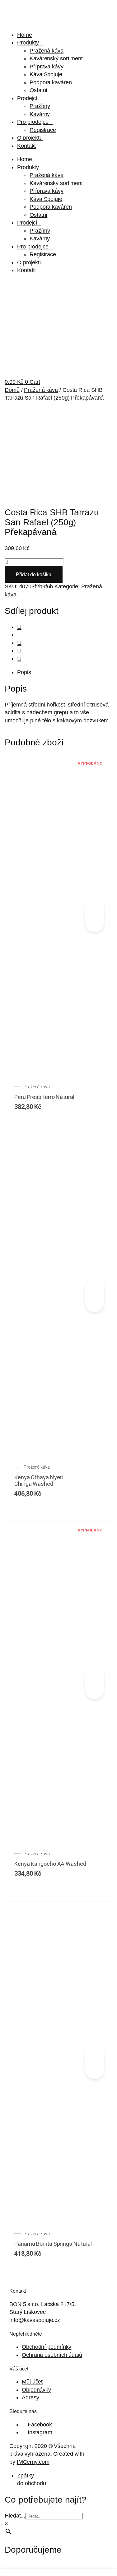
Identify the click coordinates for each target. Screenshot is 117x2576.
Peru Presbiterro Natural (44, 1097)
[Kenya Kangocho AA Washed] (95, 1676)
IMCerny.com (33, 2462)
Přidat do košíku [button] (95, 1301)
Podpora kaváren (51, 82)
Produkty (28, 43)
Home (25, 35)
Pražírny (40, 106)
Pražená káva (47, 51)
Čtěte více (95, 921)
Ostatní (38, 90)
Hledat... (15, 2516)
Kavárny (40, 114)
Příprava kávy (47, 67)
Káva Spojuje (46, 74)
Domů (12, 390)
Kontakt (26, 146)
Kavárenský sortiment (56, 58)
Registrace (43, 130)
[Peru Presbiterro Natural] (95, 909)
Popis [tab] (24, 672)
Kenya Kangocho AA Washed (50, 1864)
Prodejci (27, 98)
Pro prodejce (33, 122)
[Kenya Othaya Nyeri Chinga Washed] (95, 1289)
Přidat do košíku (34, 574)
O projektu (30, 138)
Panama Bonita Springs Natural (53, 2244)
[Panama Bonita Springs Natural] (95, 2056)
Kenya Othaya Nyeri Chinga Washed (39, 1481)
